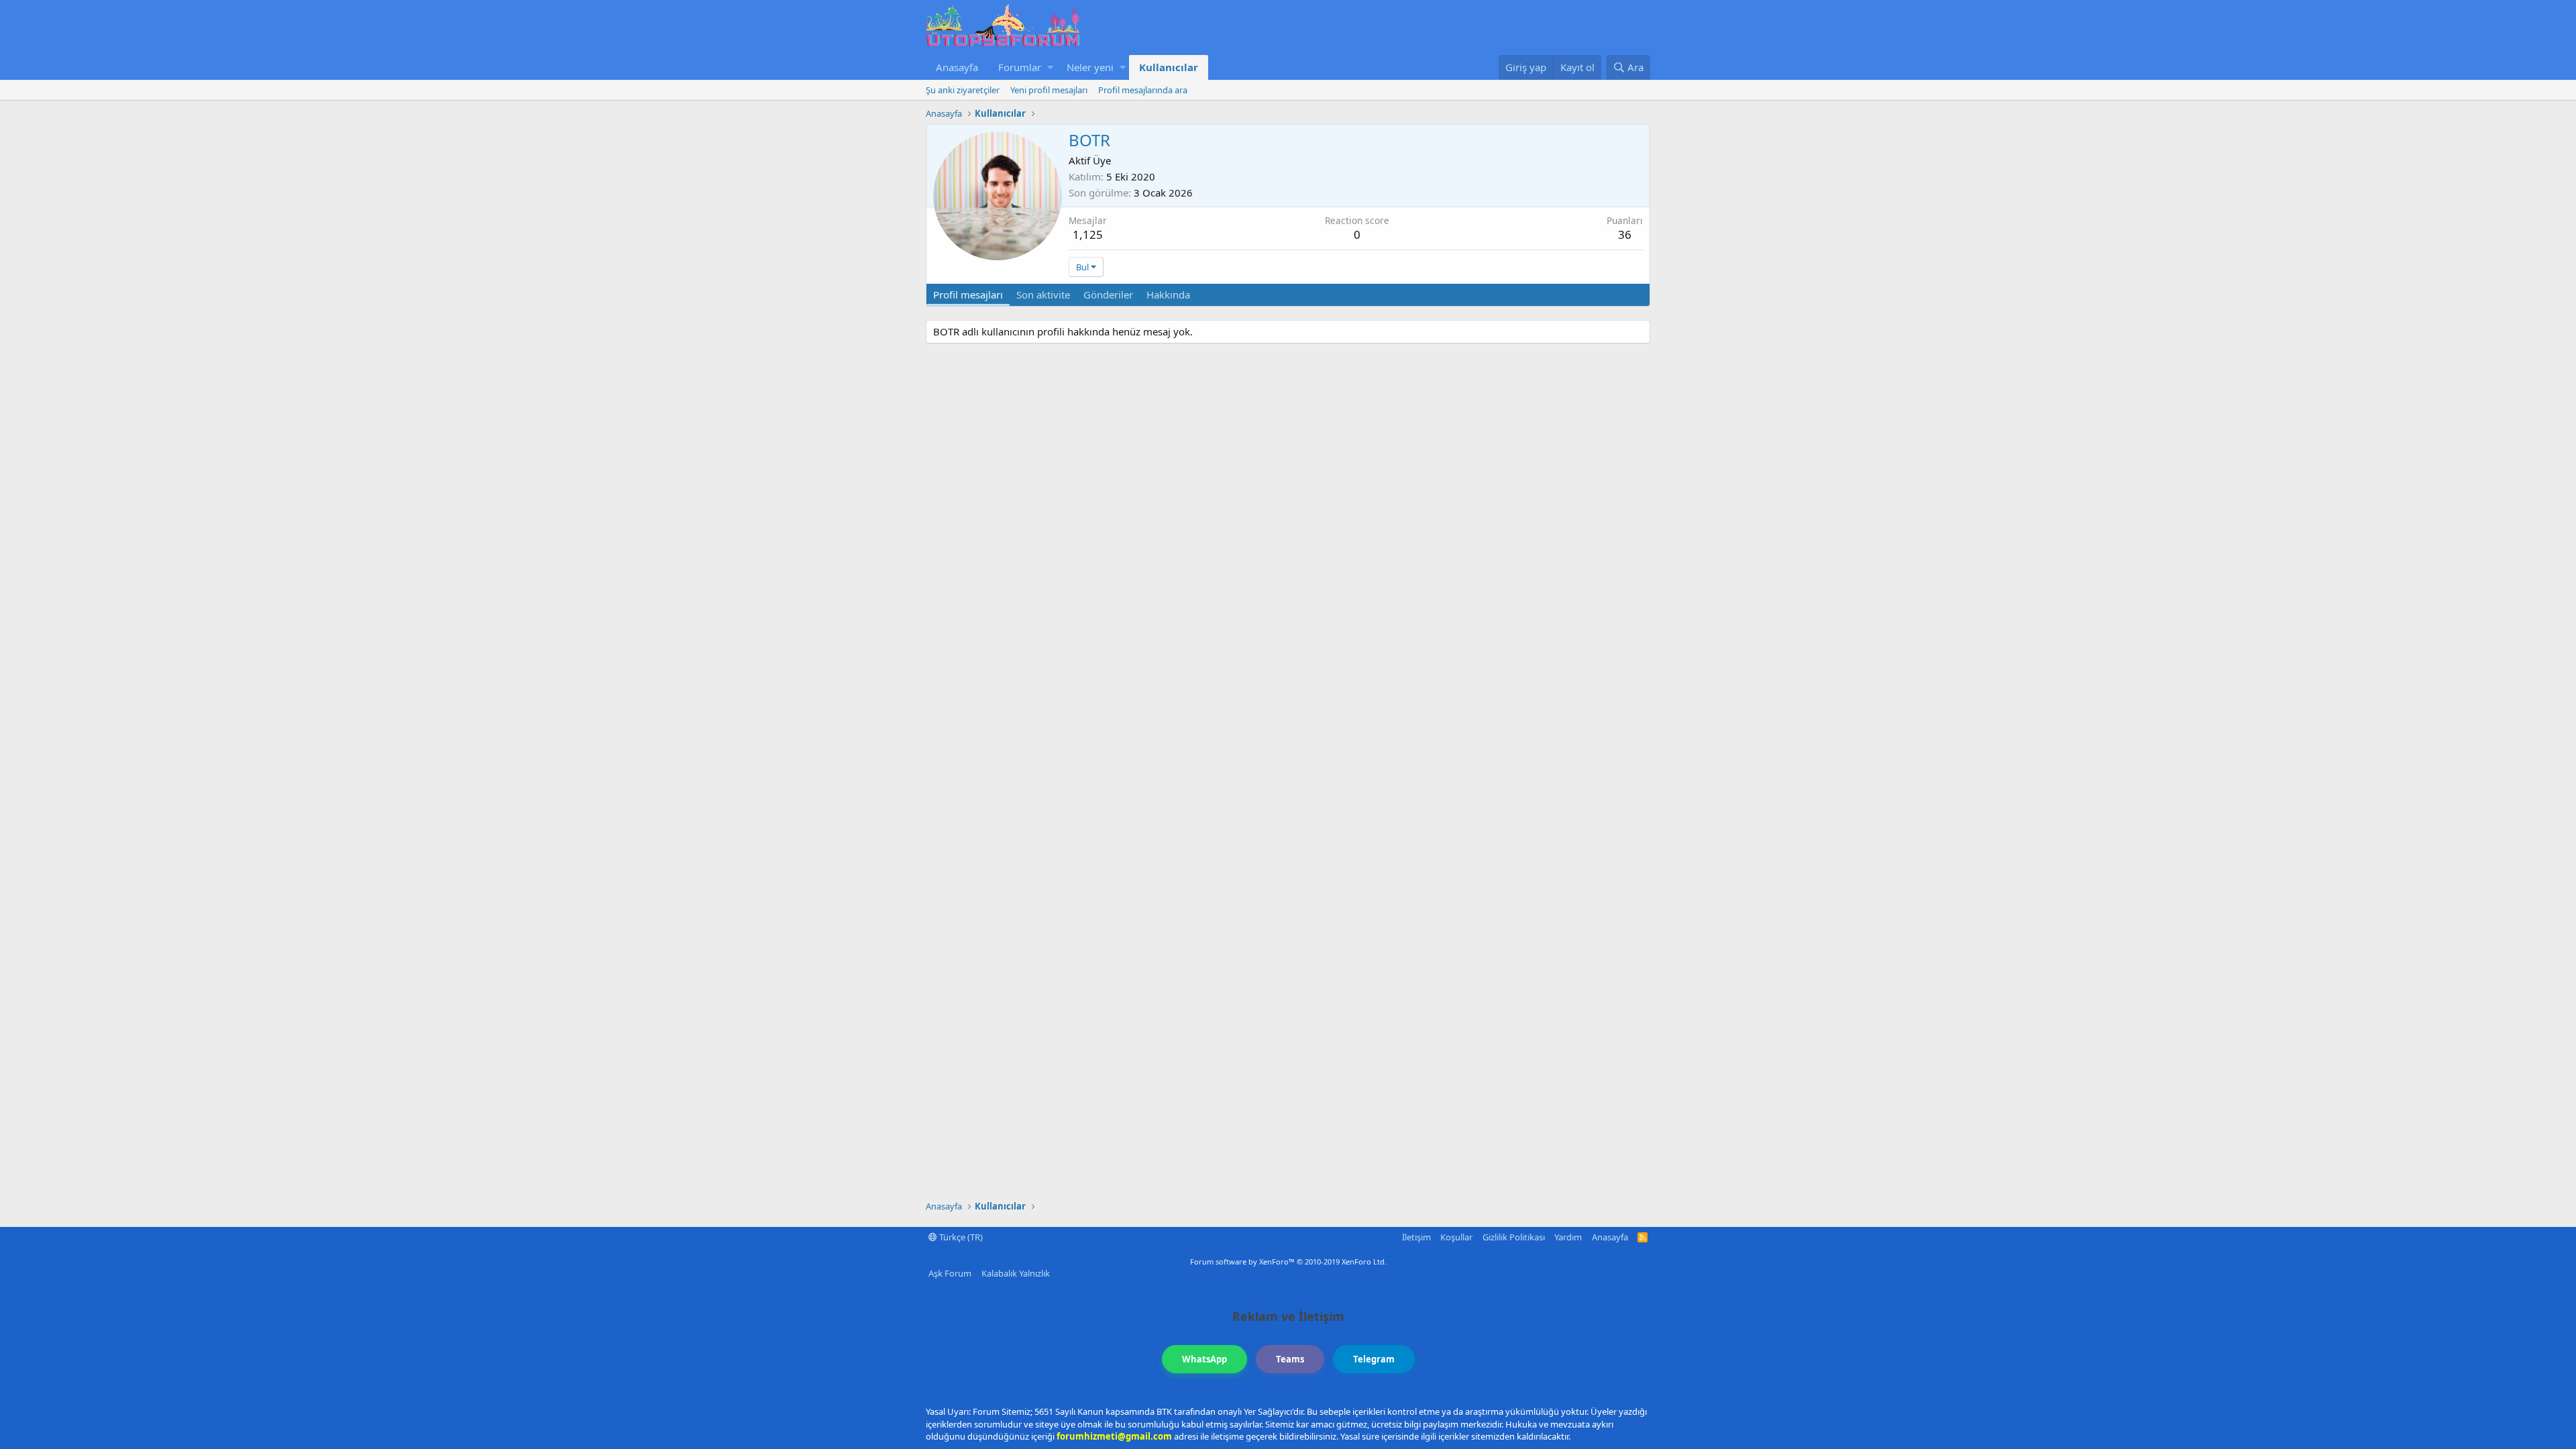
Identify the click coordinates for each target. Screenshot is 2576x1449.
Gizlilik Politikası (1514, 1237)
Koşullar (1456, 1237)
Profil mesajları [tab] (968, 294)
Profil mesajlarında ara (1143, 90)
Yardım (1568, 1237)
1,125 (1088, 234)
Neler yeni (1090, 67)
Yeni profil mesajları (1049, 90)
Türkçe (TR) (960, 1237)
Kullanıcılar (1169, 67)
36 (1625, 234)
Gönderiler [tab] (1108, 294)
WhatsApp (1204, 1359)
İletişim (1416, 1237)
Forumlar (1020, 67)
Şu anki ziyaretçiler (963, 90)
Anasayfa (957, 67)
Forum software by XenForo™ (1288, 1262)
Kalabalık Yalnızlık (1016, 1273)
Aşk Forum (950, 1273)
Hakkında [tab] (1168, 294)
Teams (1290, 1359)
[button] (1050, 67)
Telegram (1374, 1359)
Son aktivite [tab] (1043, 294)
